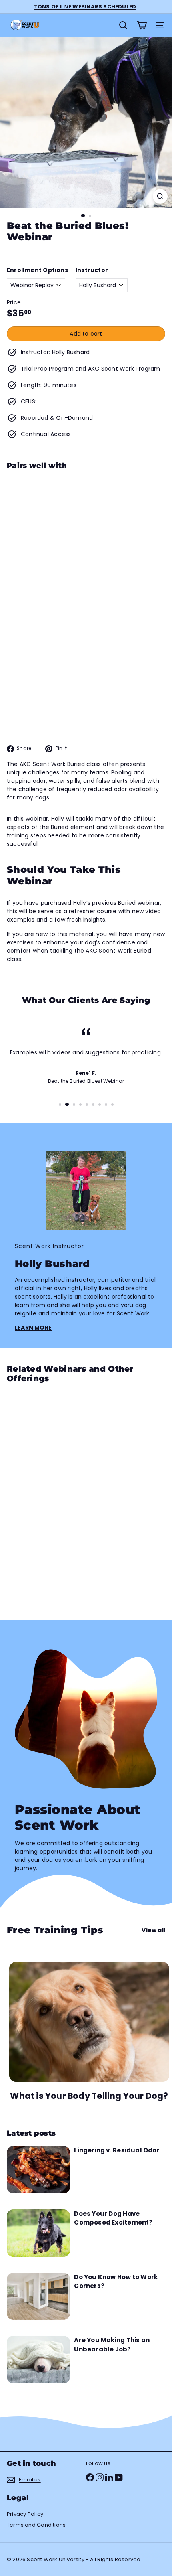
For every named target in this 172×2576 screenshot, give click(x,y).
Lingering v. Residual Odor (117, 2150)
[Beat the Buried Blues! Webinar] (86, 530)
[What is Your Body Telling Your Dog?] (89, 2022)
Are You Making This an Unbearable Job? (112, 2345)
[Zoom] (160, 196)
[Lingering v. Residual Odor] (38, 2170)
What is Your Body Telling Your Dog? (89, 2096)
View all (153, 1930)
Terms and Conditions (36, 2525)
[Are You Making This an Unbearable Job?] (38, 2360)
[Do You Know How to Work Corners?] (38, 2297)
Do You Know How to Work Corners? (116, 2282)
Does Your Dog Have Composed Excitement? (113, 2218)
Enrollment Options (37, 270)
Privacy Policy (25, 2514)
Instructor (92, 270)
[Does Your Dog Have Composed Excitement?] (38, 2233)
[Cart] (142, 25)
